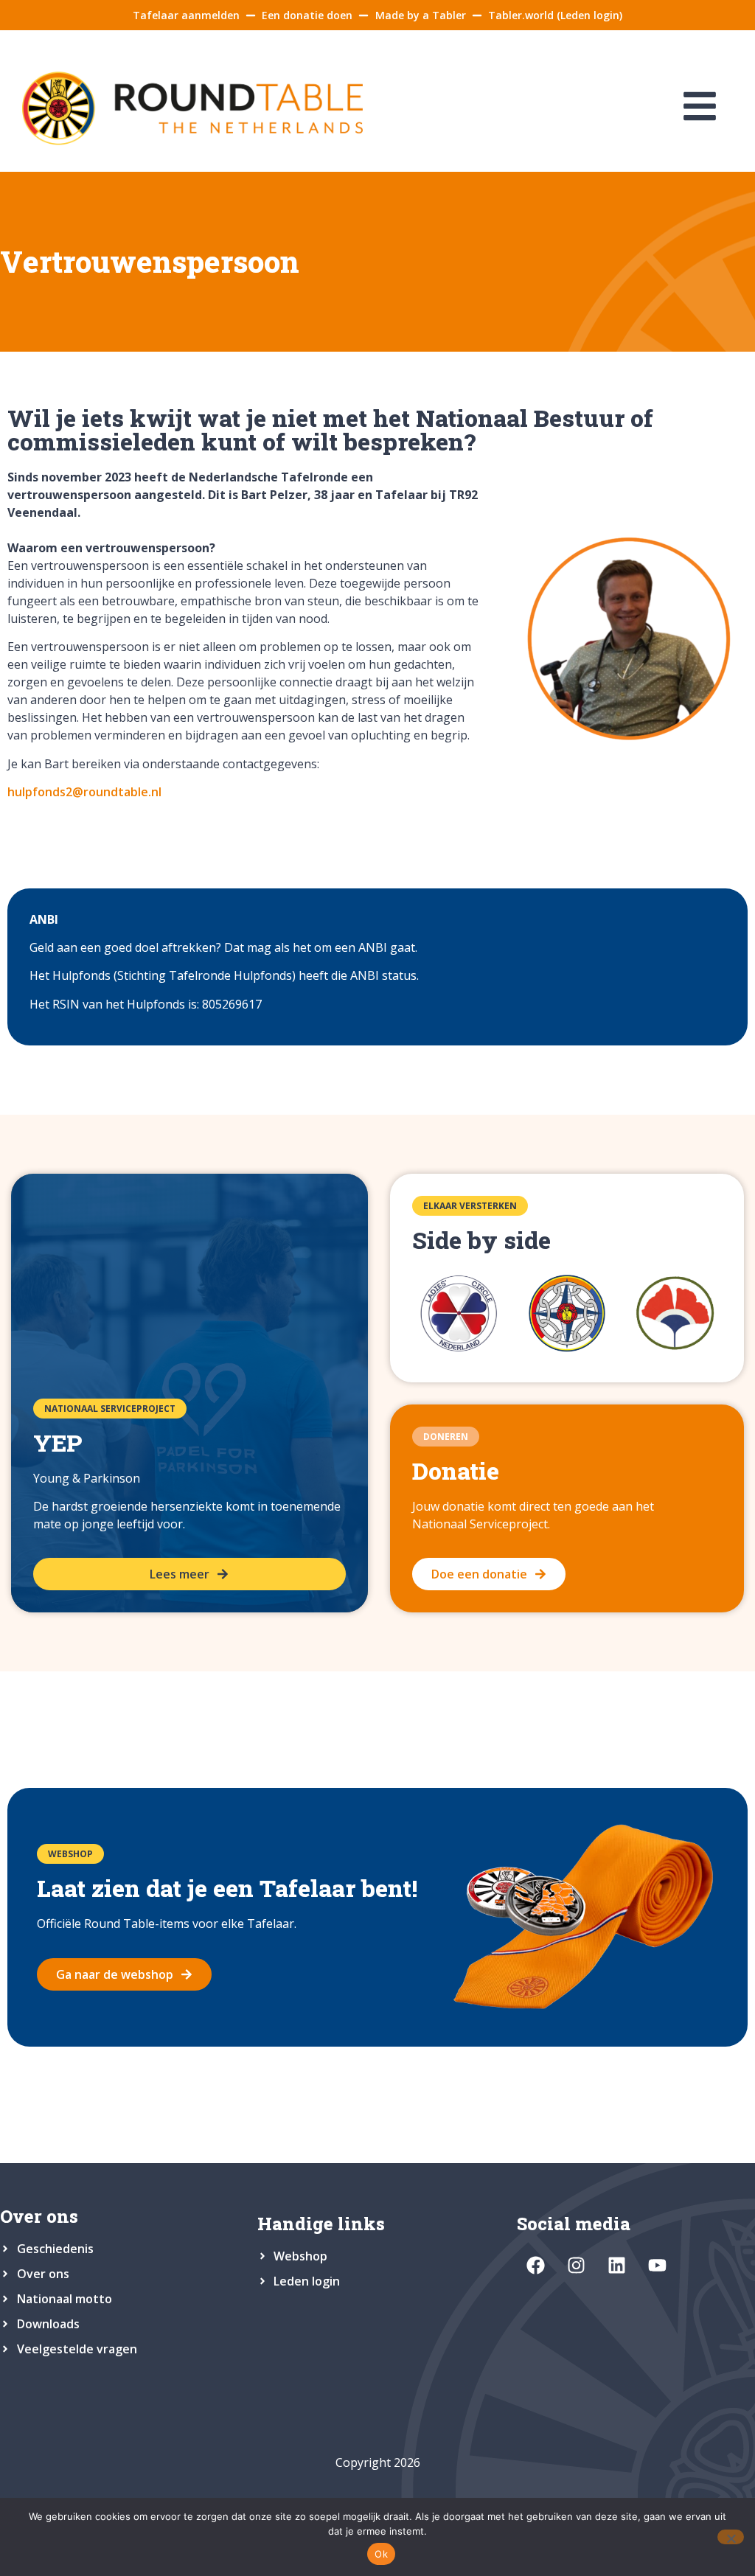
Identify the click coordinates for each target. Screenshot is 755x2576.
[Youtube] (657, 2266)
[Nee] (731, 2537)
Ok (381, 2554)
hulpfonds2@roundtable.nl (84, 792)
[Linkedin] (616, 2266)
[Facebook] (535, 2266)
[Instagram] (576, 2266)
